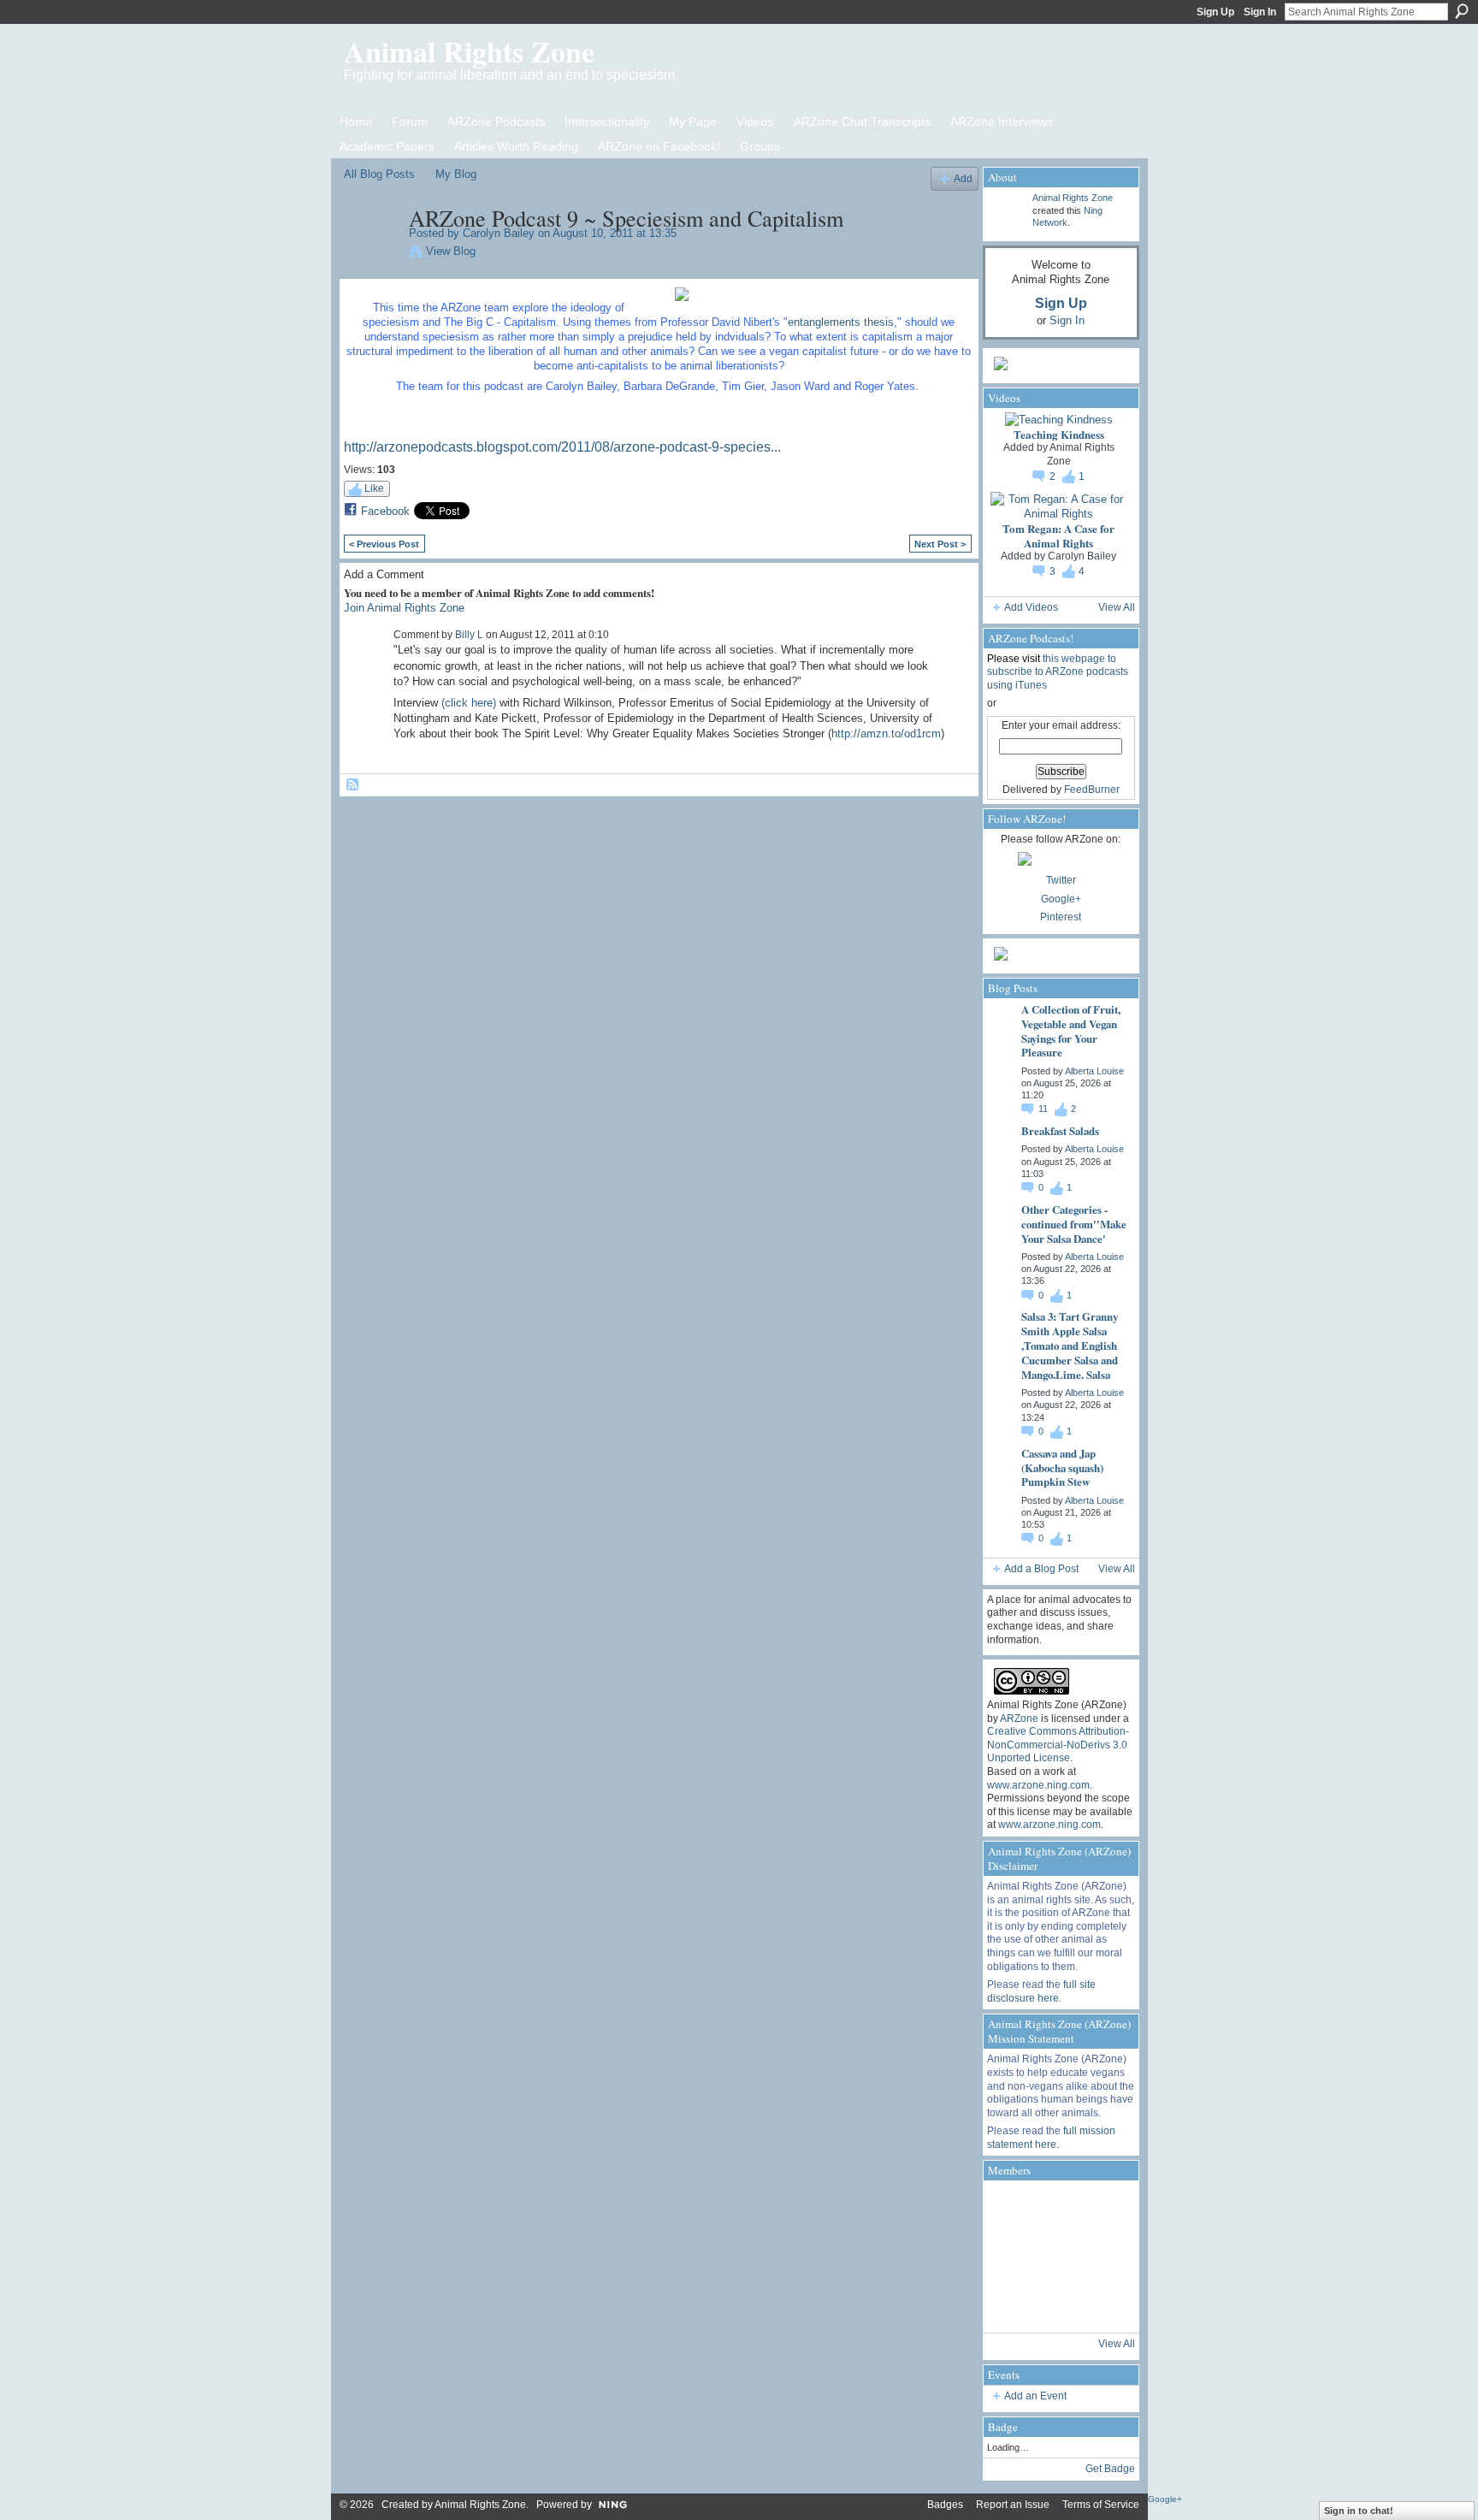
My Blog (456, 174)
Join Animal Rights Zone (404, 608)
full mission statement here (1051, 2138)
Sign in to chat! (1359, 2511)
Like (374, 488)
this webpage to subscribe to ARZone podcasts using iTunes (1058, 672)
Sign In (1260, 12)
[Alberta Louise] (1059, 2209)
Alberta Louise (1094, 1071)
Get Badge (1110, 2469)
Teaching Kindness (1059, 434)
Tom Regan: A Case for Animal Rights (1058, 535)
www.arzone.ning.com (1038, 1785)
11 (1044, 1109)
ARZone (1019, 1718)
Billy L (469, 635)
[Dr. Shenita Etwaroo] (1011, 2209)
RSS (353, 785)
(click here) (469, 703)
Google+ (1061, 899)
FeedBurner (1092, 790)
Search (1462, 11)
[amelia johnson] (1011, 2257)
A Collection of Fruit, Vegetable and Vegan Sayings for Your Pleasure (1071, 1031)
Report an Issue (1013, 2505)
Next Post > (940, 544)
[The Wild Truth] (1059, 2304)
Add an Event (1035, 2396)
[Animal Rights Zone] (1107, 2209)
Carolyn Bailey (499, 233)
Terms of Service (1101, 2505)
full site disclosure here (1041, 1991)
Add (963, 178)
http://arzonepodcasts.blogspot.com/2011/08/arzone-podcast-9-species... (562, 447)
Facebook (385, 511)
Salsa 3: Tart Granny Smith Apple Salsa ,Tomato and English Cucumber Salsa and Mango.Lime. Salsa (1070, 1345)
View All (1117, 607)
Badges (945, 2505)
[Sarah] (1107, 2304)
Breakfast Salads (1060, 1130)
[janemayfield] (1059, 2257)
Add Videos (1031, 607)
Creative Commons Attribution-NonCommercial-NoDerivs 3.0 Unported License (1058, 1745)
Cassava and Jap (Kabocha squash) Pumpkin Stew (1062, 1467)
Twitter (1061, 880)
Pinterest (1061, 917)
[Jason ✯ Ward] (1107, 2257)
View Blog (451, 251)
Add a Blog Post (1041, 1569)
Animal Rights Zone (469, 51)
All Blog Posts (379, 174)
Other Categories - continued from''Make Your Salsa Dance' (1074, 1224)
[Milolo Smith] (1011, 2304)
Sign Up (1215, 12)
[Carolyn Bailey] (371, 254)
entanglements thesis (841, 322)
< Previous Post (384, 544)
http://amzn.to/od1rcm (886, 734)
